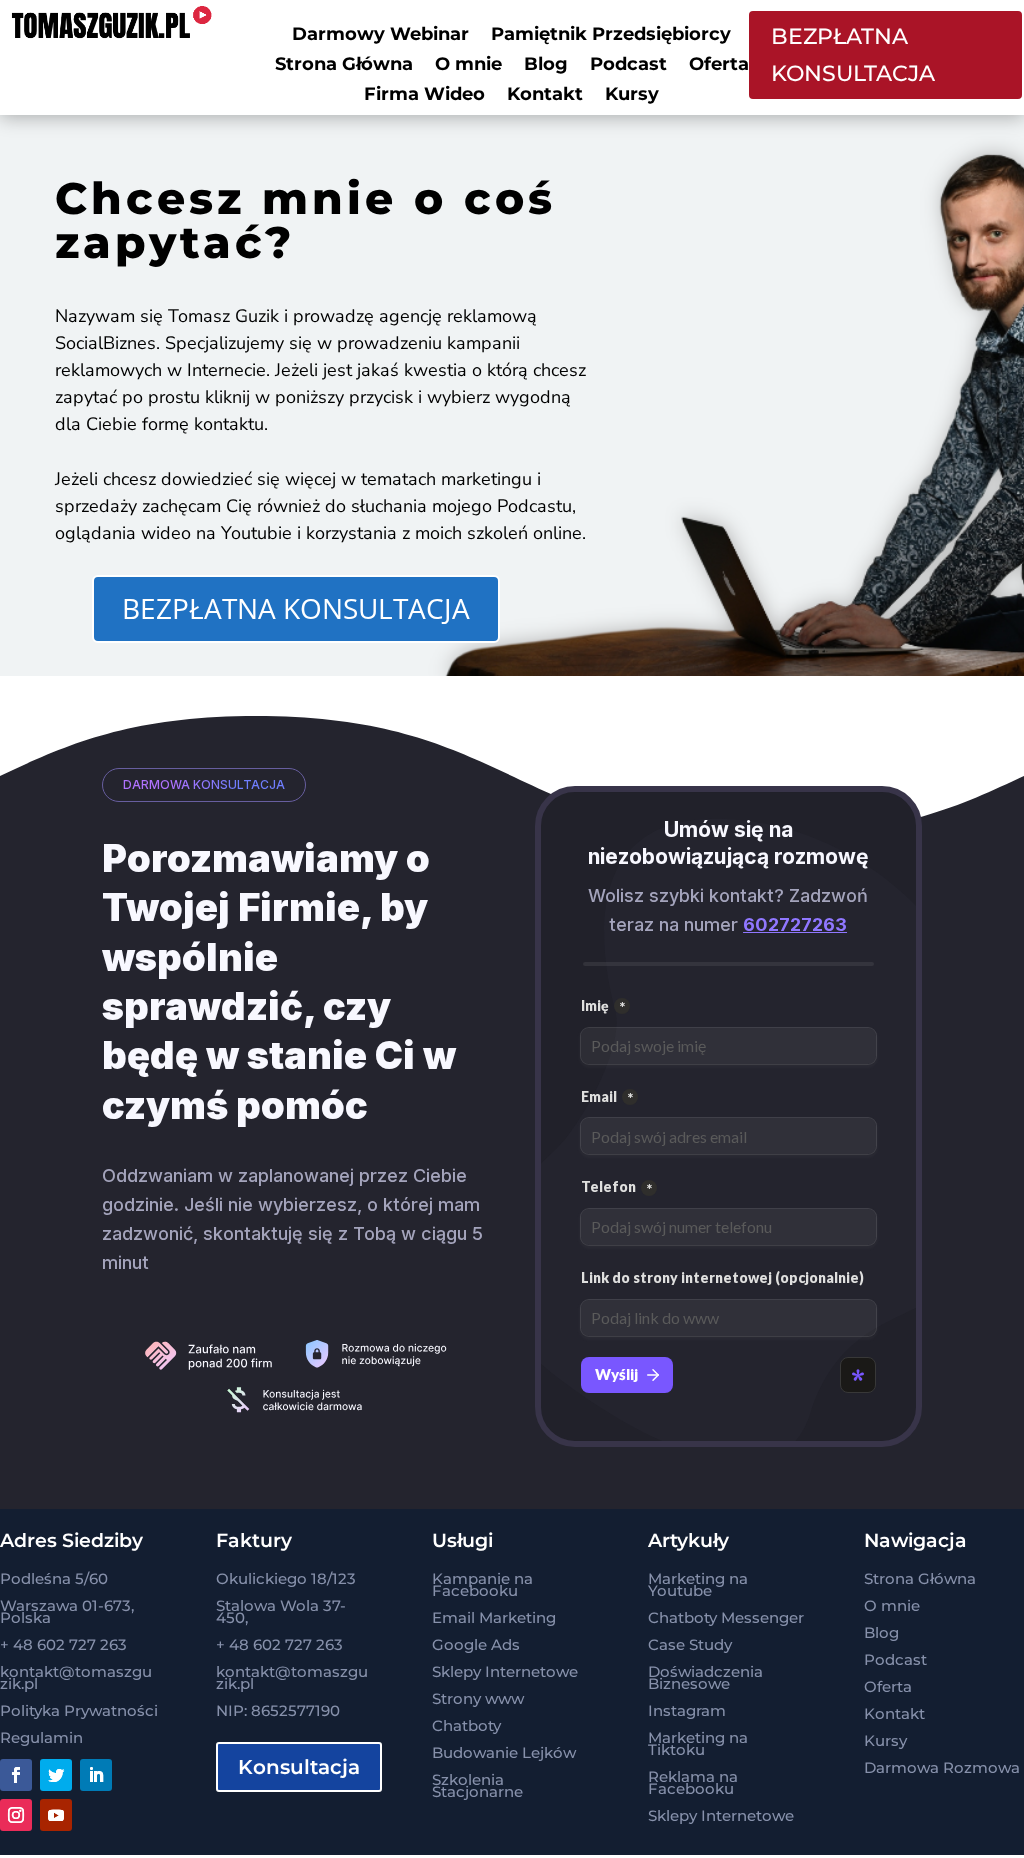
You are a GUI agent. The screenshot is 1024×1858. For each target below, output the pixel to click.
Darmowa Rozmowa (942, 1767)
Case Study (690, 1644)
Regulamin (41, 1737)
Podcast (628, 66)
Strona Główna (344, 66)
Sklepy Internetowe (505, 1671)
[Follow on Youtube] (56, 1815)
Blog (546, 66)
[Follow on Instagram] (16, 1815)
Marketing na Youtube (698, 1584)
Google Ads (476, 1644)
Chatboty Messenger (726, 1617)
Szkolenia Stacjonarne (477, 1785)
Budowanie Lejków (504, 1752)
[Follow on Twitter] (56, 1775)
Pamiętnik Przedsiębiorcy (611, 36)
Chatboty (466, 1725)
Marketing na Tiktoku (698, 1743)
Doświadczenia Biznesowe (705, 1677)
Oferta (719, 66)
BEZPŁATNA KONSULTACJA (853, 55)
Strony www (478, 1698)
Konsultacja (299, 1767)
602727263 (795, 924)
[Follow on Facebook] (16, 1775)
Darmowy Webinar (380, 36)
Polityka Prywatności (79, 1710)
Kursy (632, 96)
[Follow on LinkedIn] (96, 1775)
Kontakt (545, 96)
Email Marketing (494, 1617)
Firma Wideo (424, 96)
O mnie (468, 66)
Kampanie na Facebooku (482, 1584)
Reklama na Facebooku (693, 1782)
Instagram (687, 1710)
